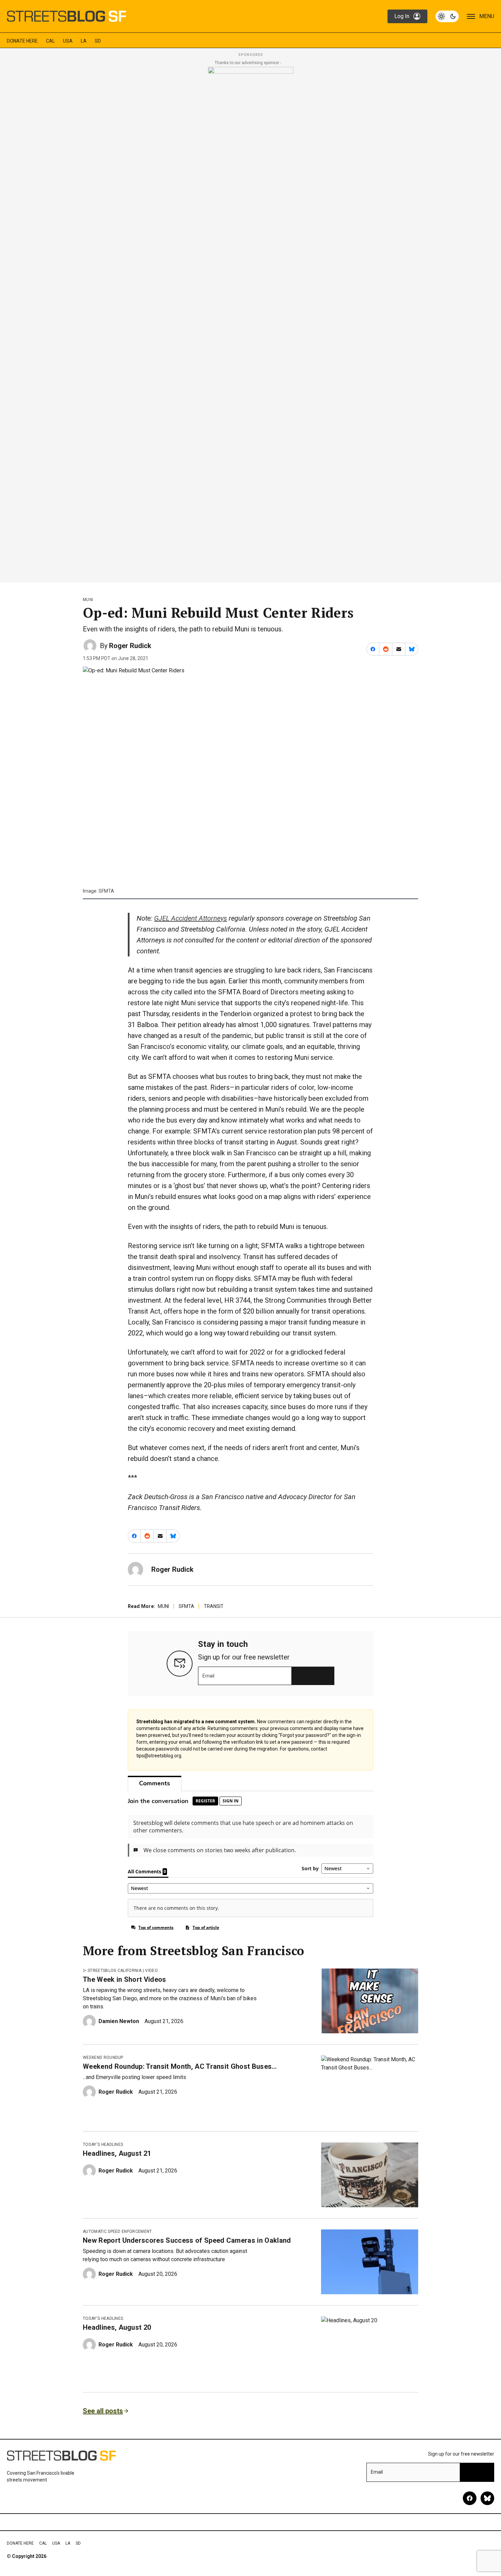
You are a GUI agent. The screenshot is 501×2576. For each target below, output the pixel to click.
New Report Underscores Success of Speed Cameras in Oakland (187, 2240)
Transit (214, 1606)
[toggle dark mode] (447, 16)
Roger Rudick (130, 646)
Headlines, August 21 (117, 2153)
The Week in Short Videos (125, 1979)
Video (151, 1971)
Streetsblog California (115, 1971)
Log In (402, 16)
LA (84, 41)
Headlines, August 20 (117, 2327)
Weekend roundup (103, 2058)
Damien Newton (119, 2021)
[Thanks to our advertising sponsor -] (251, 323)
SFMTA (186, 1606)
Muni (88, 600)
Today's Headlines (103, 2145)
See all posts (103, 2411)
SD (98, 41)
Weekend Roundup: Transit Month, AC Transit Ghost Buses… (180, 2066)
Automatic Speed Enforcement (117, 2231)
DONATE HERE (22, 41)
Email (208, 1676)
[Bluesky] (487, 2498)
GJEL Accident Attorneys (191, 918)
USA (68, 41)
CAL (50, 41)
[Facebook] (470, 2498)
